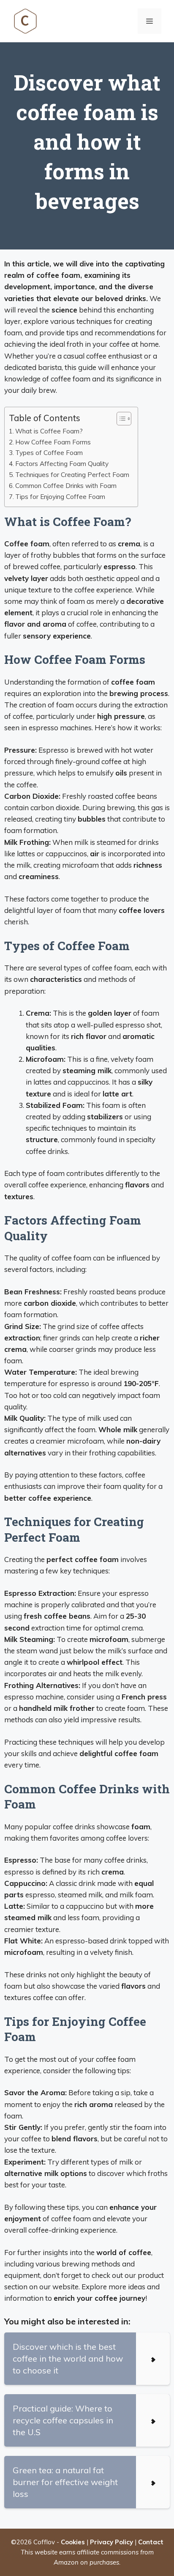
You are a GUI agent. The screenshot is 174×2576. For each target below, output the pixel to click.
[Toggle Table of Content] (120, 419)
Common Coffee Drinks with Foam (66, 486)
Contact (151, 2542)
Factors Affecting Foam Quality (62, 464)
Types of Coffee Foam (49, 453)
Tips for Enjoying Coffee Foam (60, 497)
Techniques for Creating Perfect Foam (72, 475)
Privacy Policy (111, 2542)
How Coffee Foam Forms (53, 442)
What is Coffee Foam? (49, 431)
